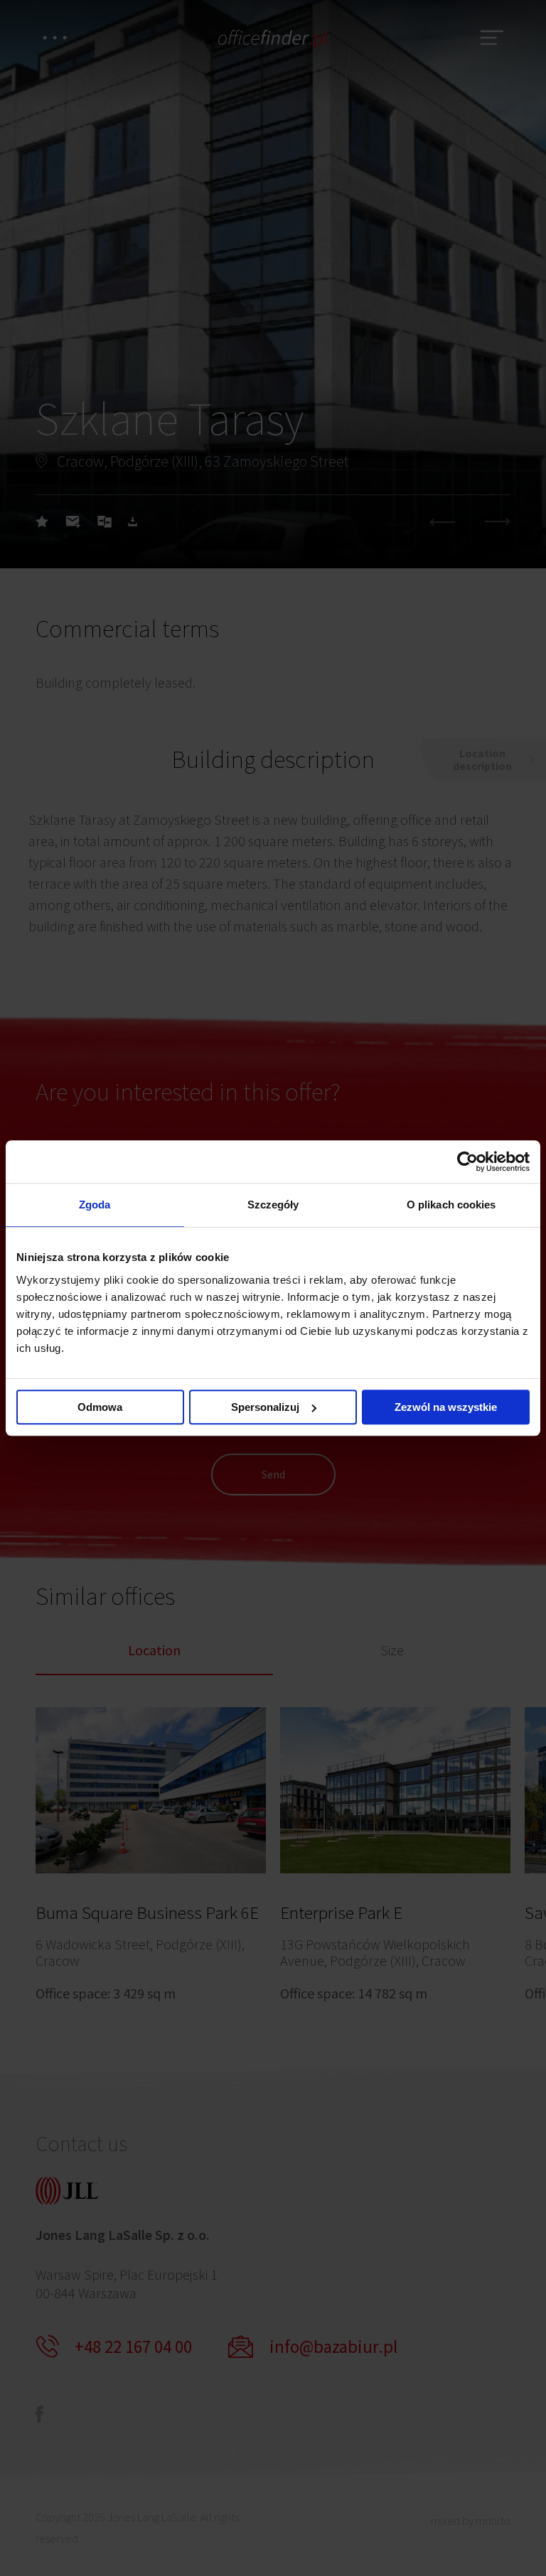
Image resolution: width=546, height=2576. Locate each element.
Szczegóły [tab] (273, 1205)
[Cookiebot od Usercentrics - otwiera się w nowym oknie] (467, 1162)
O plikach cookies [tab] (451, 1205)
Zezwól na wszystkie (446, 1407)
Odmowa (100, 1407)
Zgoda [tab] (95, 1205)
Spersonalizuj (265, 1407)
